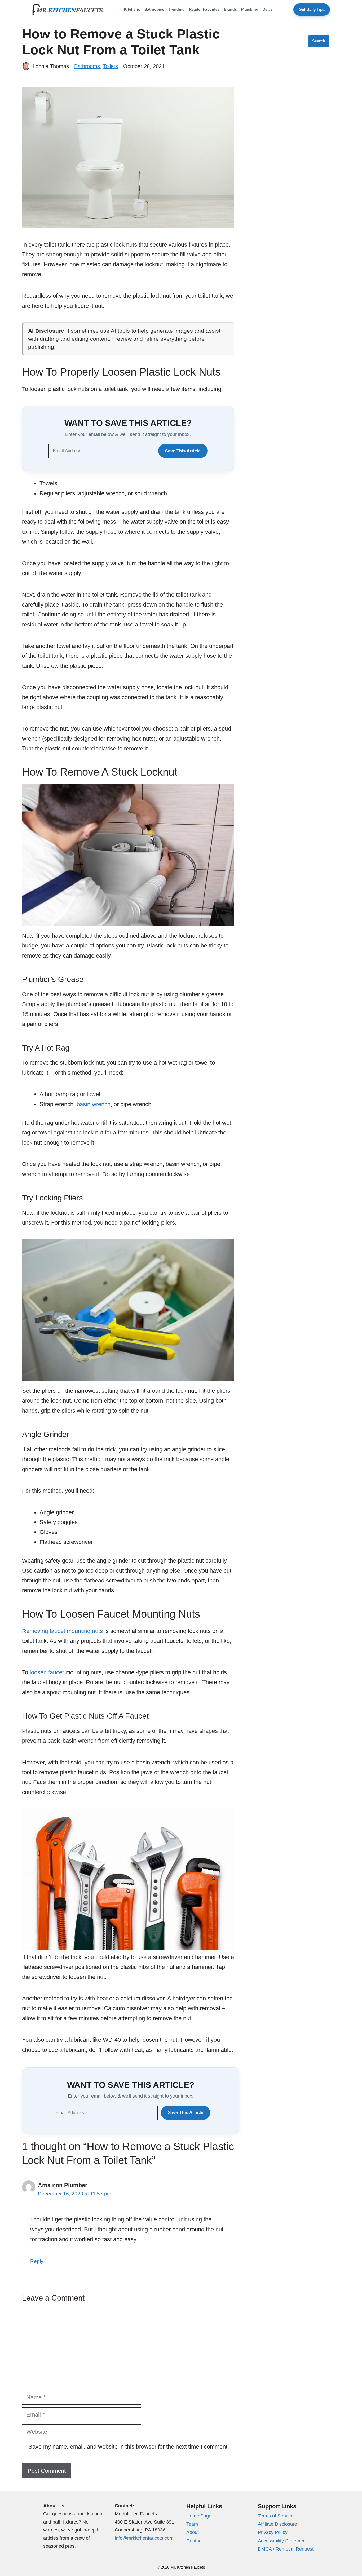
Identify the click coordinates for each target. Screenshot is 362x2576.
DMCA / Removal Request (286, 2549)
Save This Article (183, 451)
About (193, 2532)
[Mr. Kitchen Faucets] (68, 10)
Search (319, 41)
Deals (268, 9)
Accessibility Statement (282, 2541)
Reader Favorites (204, 9)
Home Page (199, 2516)
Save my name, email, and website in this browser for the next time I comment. (129, 2447)
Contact (195, 2541)
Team (192, 2524)
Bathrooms (154, 9)
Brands (230, 9)
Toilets (111, 66)
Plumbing (250, 9)
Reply (37, 2261)
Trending (177, 9)
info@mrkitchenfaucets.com (144, 2538)
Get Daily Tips (312, 10)
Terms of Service (276, 2516)
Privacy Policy (273, 2532)
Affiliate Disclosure (277, 2524)
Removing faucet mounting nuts (62, 1631)
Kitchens (132, 9)
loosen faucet (47, 1672)
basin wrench (94, 1104)
